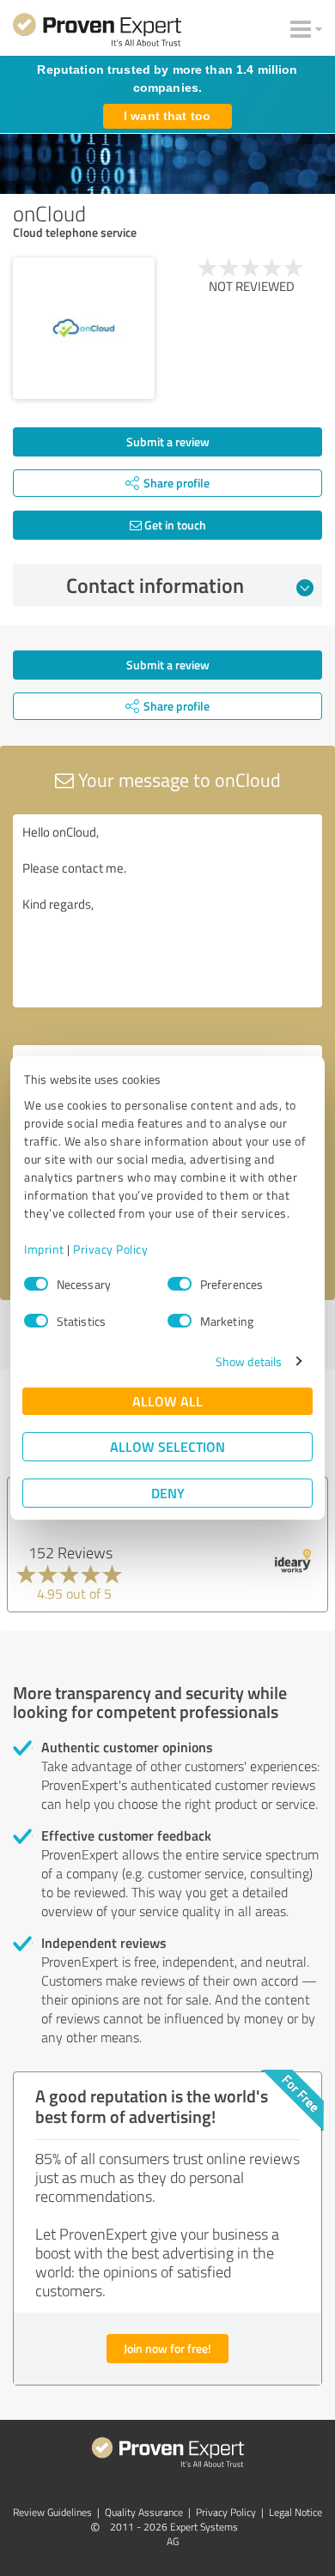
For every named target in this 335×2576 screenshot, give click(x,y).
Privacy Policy (110, 1249)
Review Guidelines (52, 2512)
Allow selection (167, 1446)
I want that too (167, 116)
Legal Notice (295, 2512)
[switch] (180, 1284)
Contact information (155, 585)
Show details (249, 1361)
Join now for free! (167, 2348)
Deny (168, 1493)
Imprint (44, 1249)
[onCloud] (84, 328)
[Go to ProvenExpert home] (97, 33)
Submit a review (168, 441)
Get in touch (174, 525)
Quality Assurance (144, 2512)
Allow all (167, 1401)
